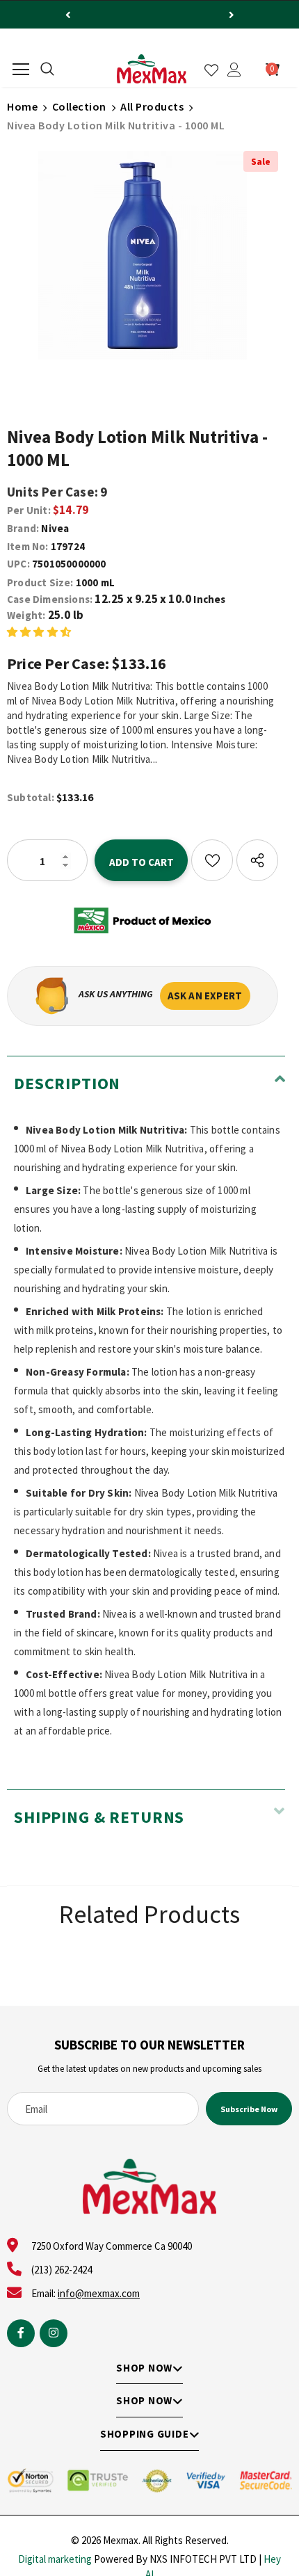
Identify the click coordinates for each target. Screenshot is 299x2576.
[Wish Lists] (212, 860)
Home (22, 106)
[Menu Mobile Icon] (21, 70)
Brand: (23, 528)
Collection (79, 106)
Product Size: (40, 582)
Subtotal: (31, 797)
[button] (39, 631)
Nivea (55, 528)
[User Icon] (234, 70)
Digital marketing (55, 2559)
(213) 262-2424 (62, 2270)
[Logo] (152, 69)
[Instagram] (54, 2333)
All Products (152, 106)
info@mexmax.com (99, 2293)
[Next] (232, 15)
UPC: (18, 564)
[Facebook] (21, 2333)
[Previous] (68, 15)
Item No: (28, 546)
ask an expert (205, 996)
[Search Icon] (47, 70)
